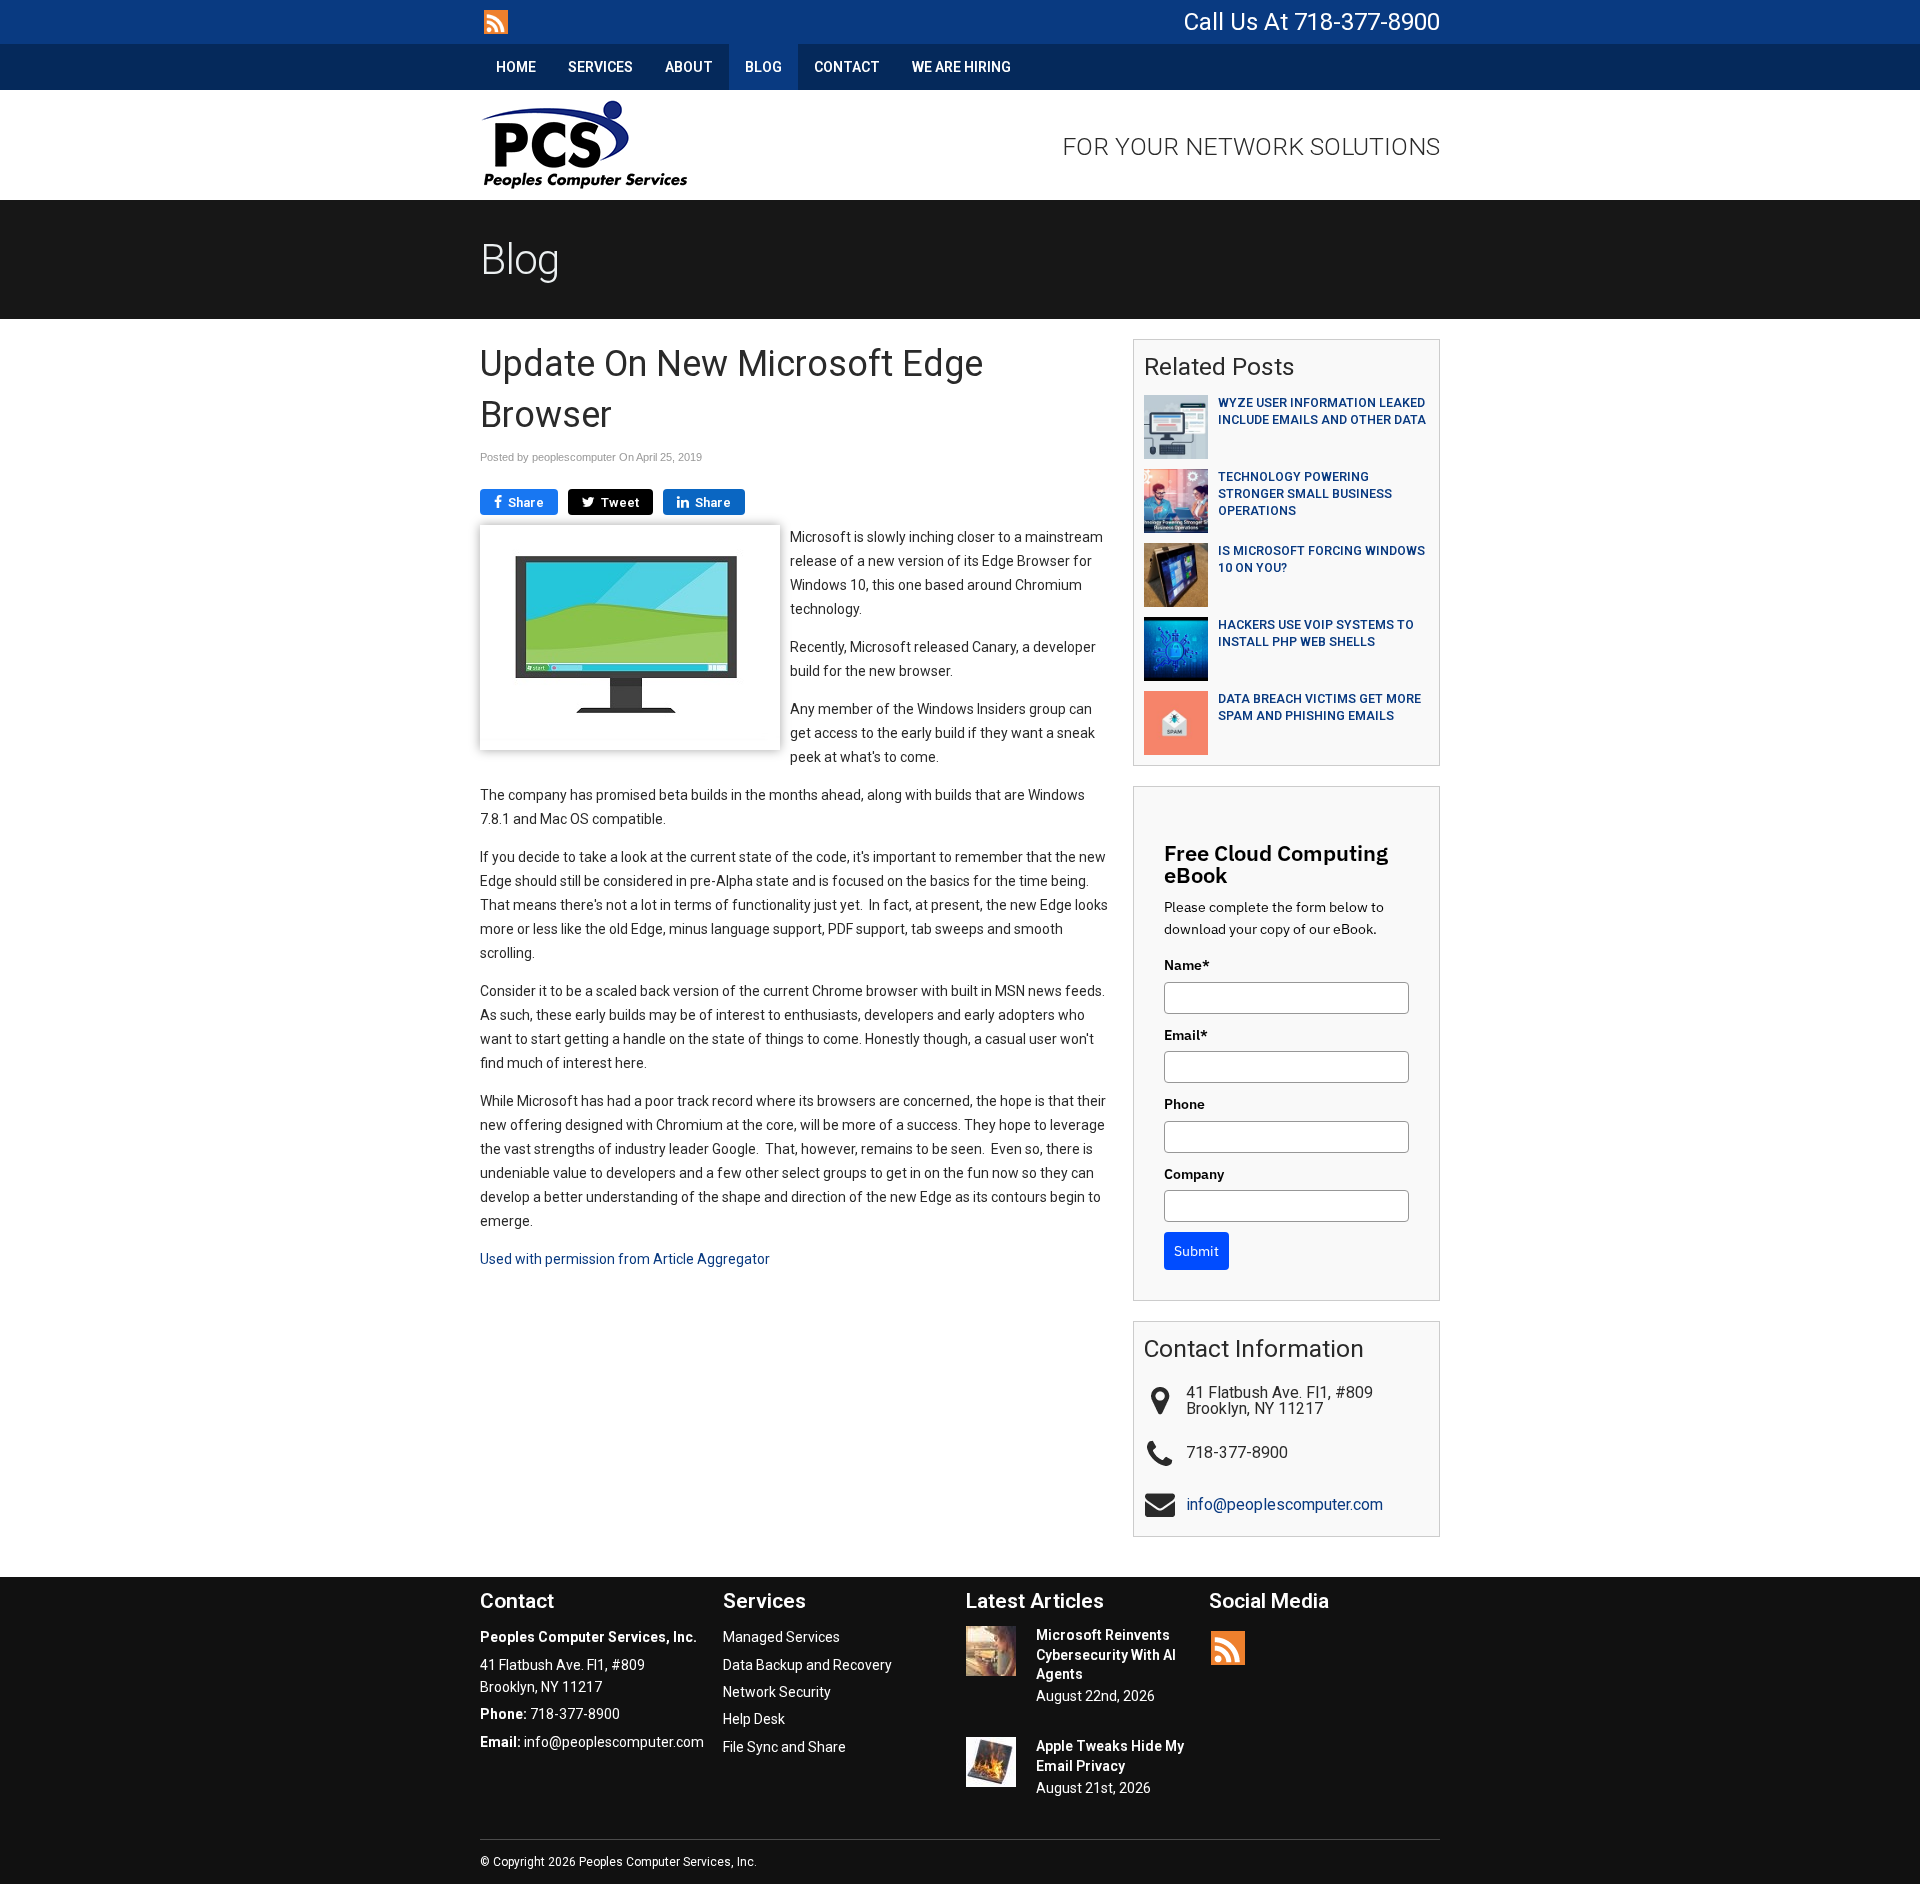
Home (516, 67)
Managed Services (781, 1637)
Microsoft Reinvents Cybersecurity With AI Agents (1106, 1654)
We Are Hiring (961, 67)
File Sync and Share (784, 1747)
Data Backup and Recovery (807, 1665)
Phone (1184, 1104)
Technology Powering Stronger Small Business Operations (1305, 494)
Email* (1186, 1035)
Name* (1187, 965)
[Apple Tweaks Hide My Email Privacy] (991, 1765)
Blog (763, 67)
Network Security (777, 1692)
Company (1194, 1174)
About (689, 67)
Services (600, 67)
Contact (847, 67)
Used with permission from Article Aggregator (625, 1259)
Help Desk (754, 1719)
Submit (1196, 1251)
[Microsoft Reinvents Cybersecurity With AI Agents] (991, 1654)
